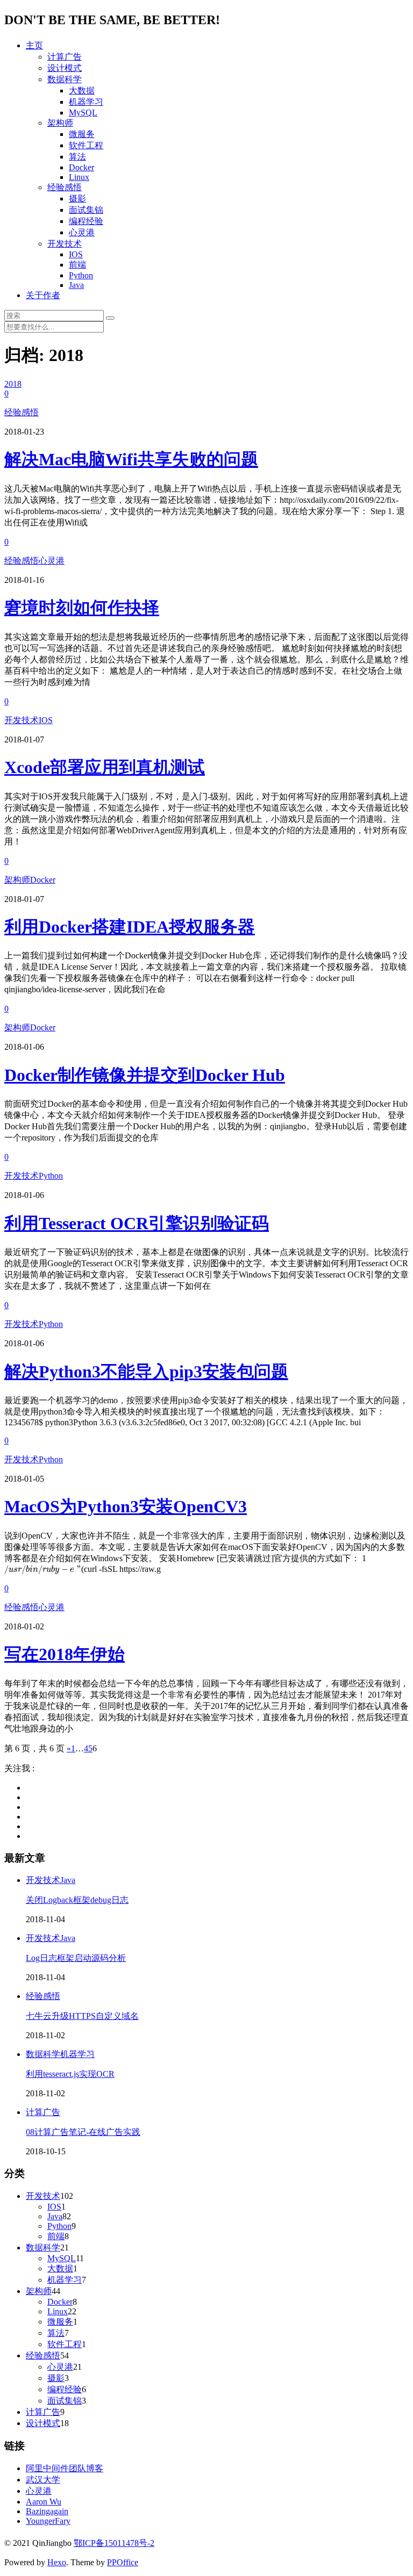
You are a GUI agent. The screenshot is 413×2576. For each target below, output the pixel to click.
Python (81, 275)
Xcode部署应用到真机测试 (105, 767)
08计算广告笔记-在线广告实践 (83, 2132)
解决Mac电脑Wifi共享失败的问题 (131, 459)
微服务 (82, 134)
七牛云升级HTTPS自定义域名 (82, 2016)
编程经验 (86, 221)
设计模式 (65, 68)
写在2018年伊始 (65, 1654)
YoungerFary (48, 2521)
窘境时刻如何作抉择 (82, 608)
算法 (77, 157)
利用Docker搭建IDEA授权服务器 (130, 927)
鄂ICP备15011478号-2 (114, 2543)
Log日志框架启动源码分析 (76, 1958)
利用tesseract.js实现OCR (70, 2074)
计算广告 (65, 57)
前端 (77, 265)
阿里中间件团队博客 (65, 2468)
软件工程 (86, 145)
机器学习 (86, 102)
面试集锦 (86, 210)
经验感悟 (65, 187)
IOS (76, 254)
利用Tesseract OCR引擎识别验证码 (137, 1223)
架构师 (60, 123)
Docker (81, 167)
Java (76, 285)
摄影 (77, 199)
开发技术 (65, 244)
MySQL (83, 113)
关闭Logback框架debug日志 (77, 1900)
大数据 (82, 91)
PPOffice (123, 2562)
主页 (34, 45)
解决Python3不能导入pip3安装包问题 (146, 1372)
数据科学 (65, 79)
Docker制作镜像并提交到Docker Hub (145, 1075)
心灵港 (82, 232)
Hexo (57, 2562)
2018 (13, 384)
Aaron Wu (44, 2502)
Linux (79, 177)
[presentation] (43, 1570)
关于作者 (43, 295)
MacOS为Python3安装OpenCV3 (126, 1506)
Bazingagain (47, 2511)
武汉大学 (43, 2480)
